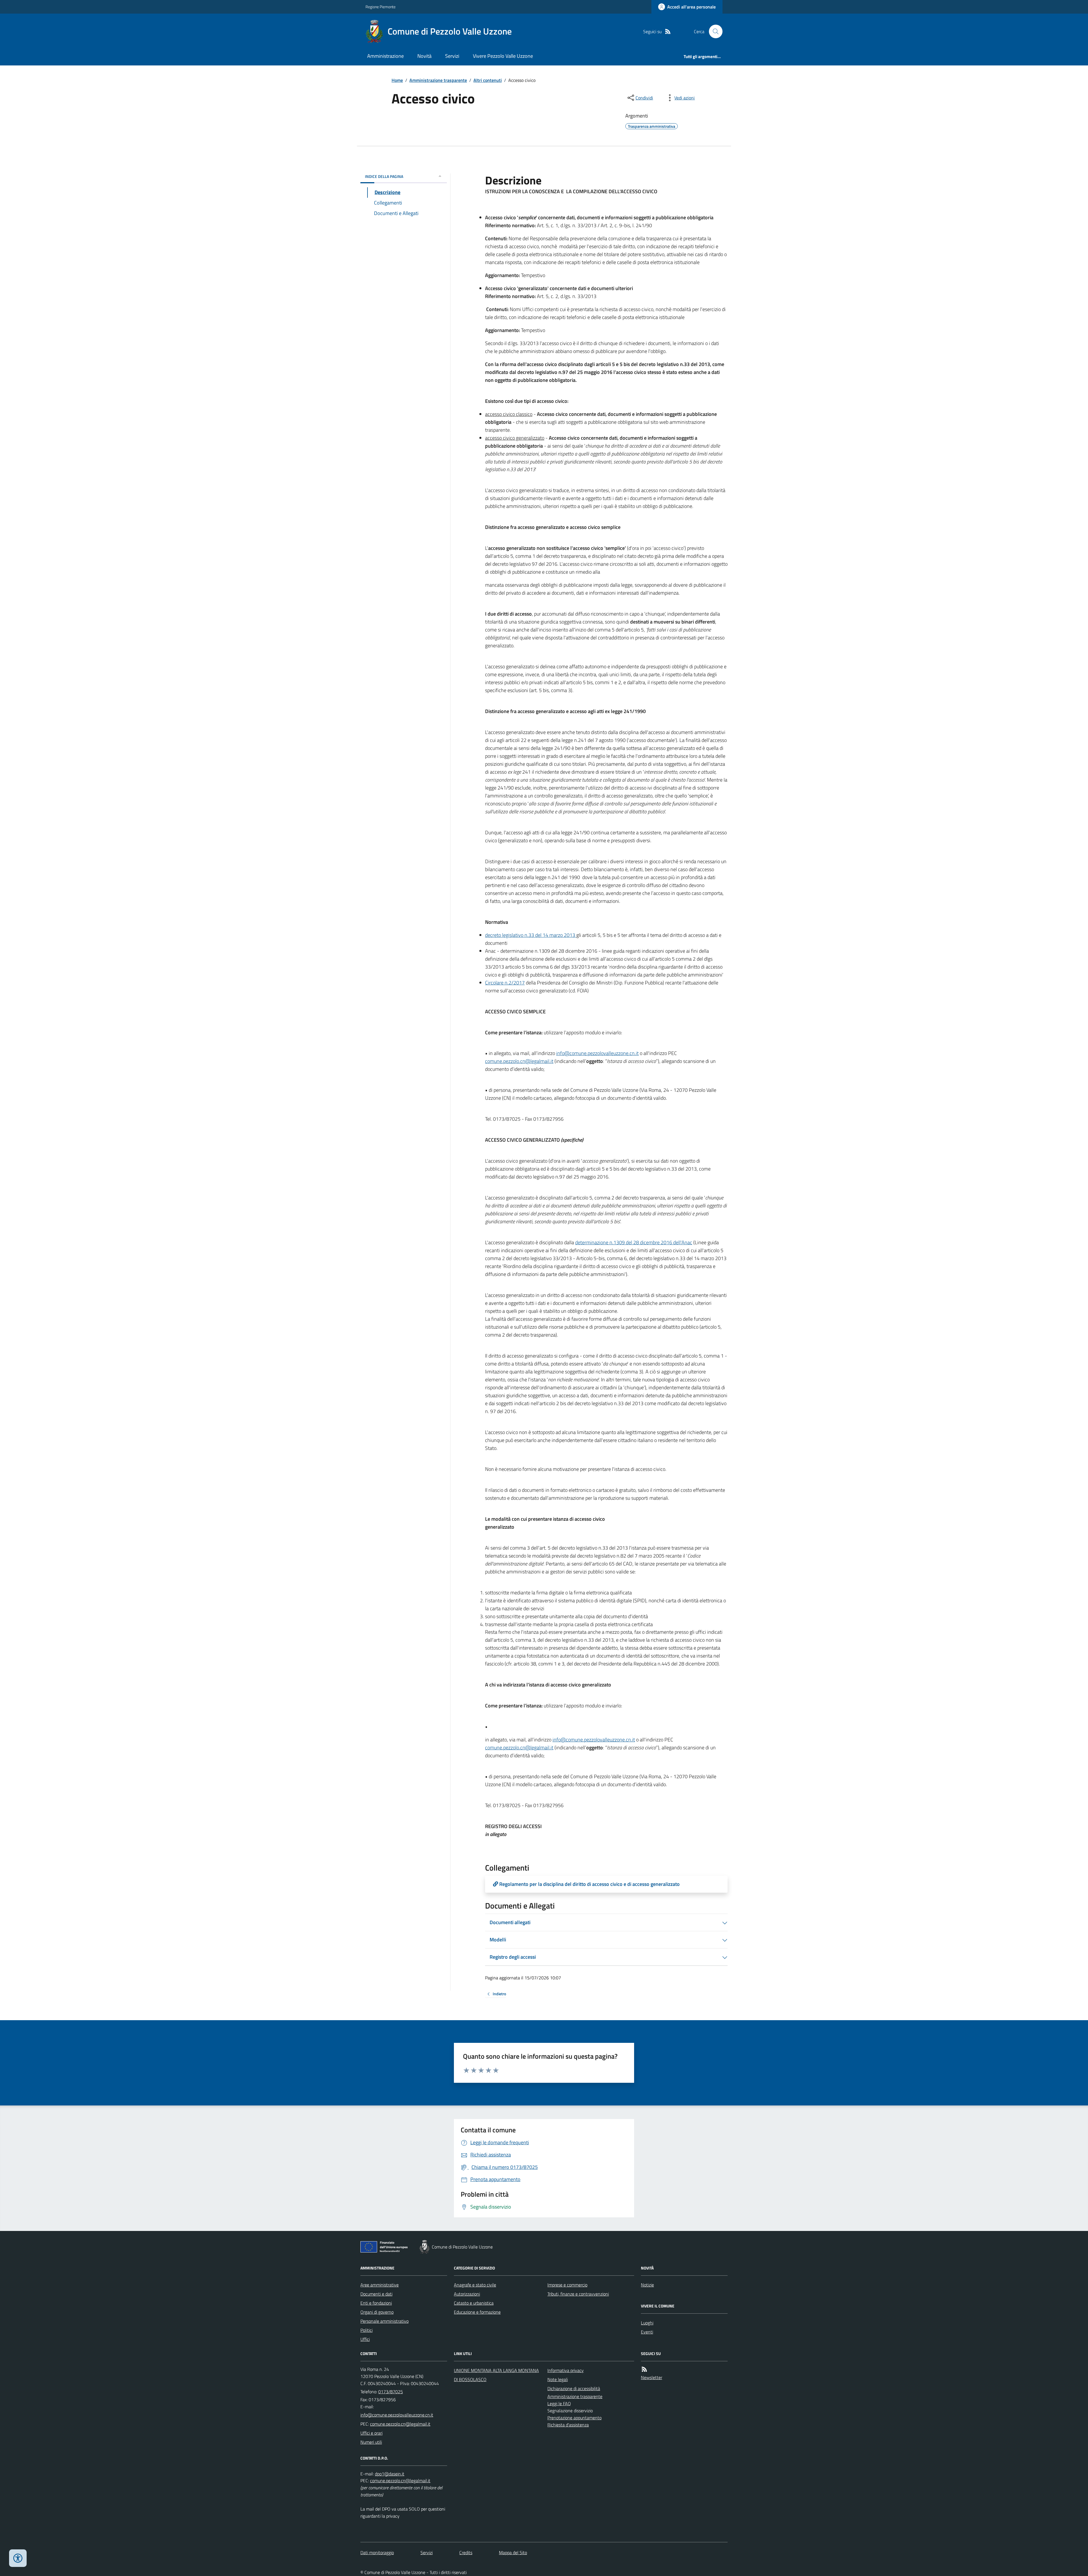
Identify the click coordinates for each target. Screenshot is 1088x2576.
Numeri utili (371, 2442)
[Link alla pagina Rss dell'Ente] (644, 2369)
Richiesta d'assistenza (568, 2425)
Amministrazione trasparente (438, 80)
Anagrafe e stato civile (475, 2285)
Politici (366, 2330)
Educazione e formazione (477, 2312)
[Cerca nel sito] (713, 31)
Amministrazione (385, 56)
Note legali (558, 2379)
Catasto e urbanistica (474, 2303)
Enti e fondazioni (376, 2303)
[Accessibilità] (18, 2558)
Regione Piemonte (381, 7)
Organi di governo (377, 2312)
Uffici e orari (371, 2433)
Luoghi (647, 2323)
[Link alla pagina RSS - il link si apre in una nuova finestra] (668, 32)
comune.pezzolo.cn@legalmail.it (519, 1061)
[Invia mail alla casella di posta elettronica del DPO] (390, 2474)
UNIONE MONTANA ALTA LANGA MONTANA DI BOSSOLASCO (496, 2375)
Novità (424, 56)
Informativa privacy (566, 2370)
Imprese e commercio (567, 2285)
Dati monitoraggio (377, 2552)
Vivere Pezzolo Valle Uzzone (503, 56)
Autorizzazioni (467, 2294)
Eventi (647, 2332)
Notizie (647, 2285)
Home (397, 80)
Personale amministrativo (384, 2321)
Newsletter (652, 2377)
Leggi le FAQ (559, 2403)
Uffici (365, 2339)
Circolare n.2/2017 (505, 983)
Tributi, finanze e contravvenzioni (578, 2294)
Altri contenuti (488, 80)
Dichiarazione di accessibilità (574, 2388)
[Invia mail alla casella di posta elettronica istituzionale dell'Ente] (397, 2415)
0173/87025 (391, 2392)
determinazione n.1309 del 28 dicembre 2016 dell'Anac (634, 1242)
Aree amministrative (380, 2285)
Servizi (452, 56)
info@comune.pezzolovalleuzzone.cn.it (597, 1053)
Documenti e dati (376, 2294)
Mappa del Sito (513, 2552)
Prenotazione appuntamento (574, 2418)
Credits (466, 2552)
